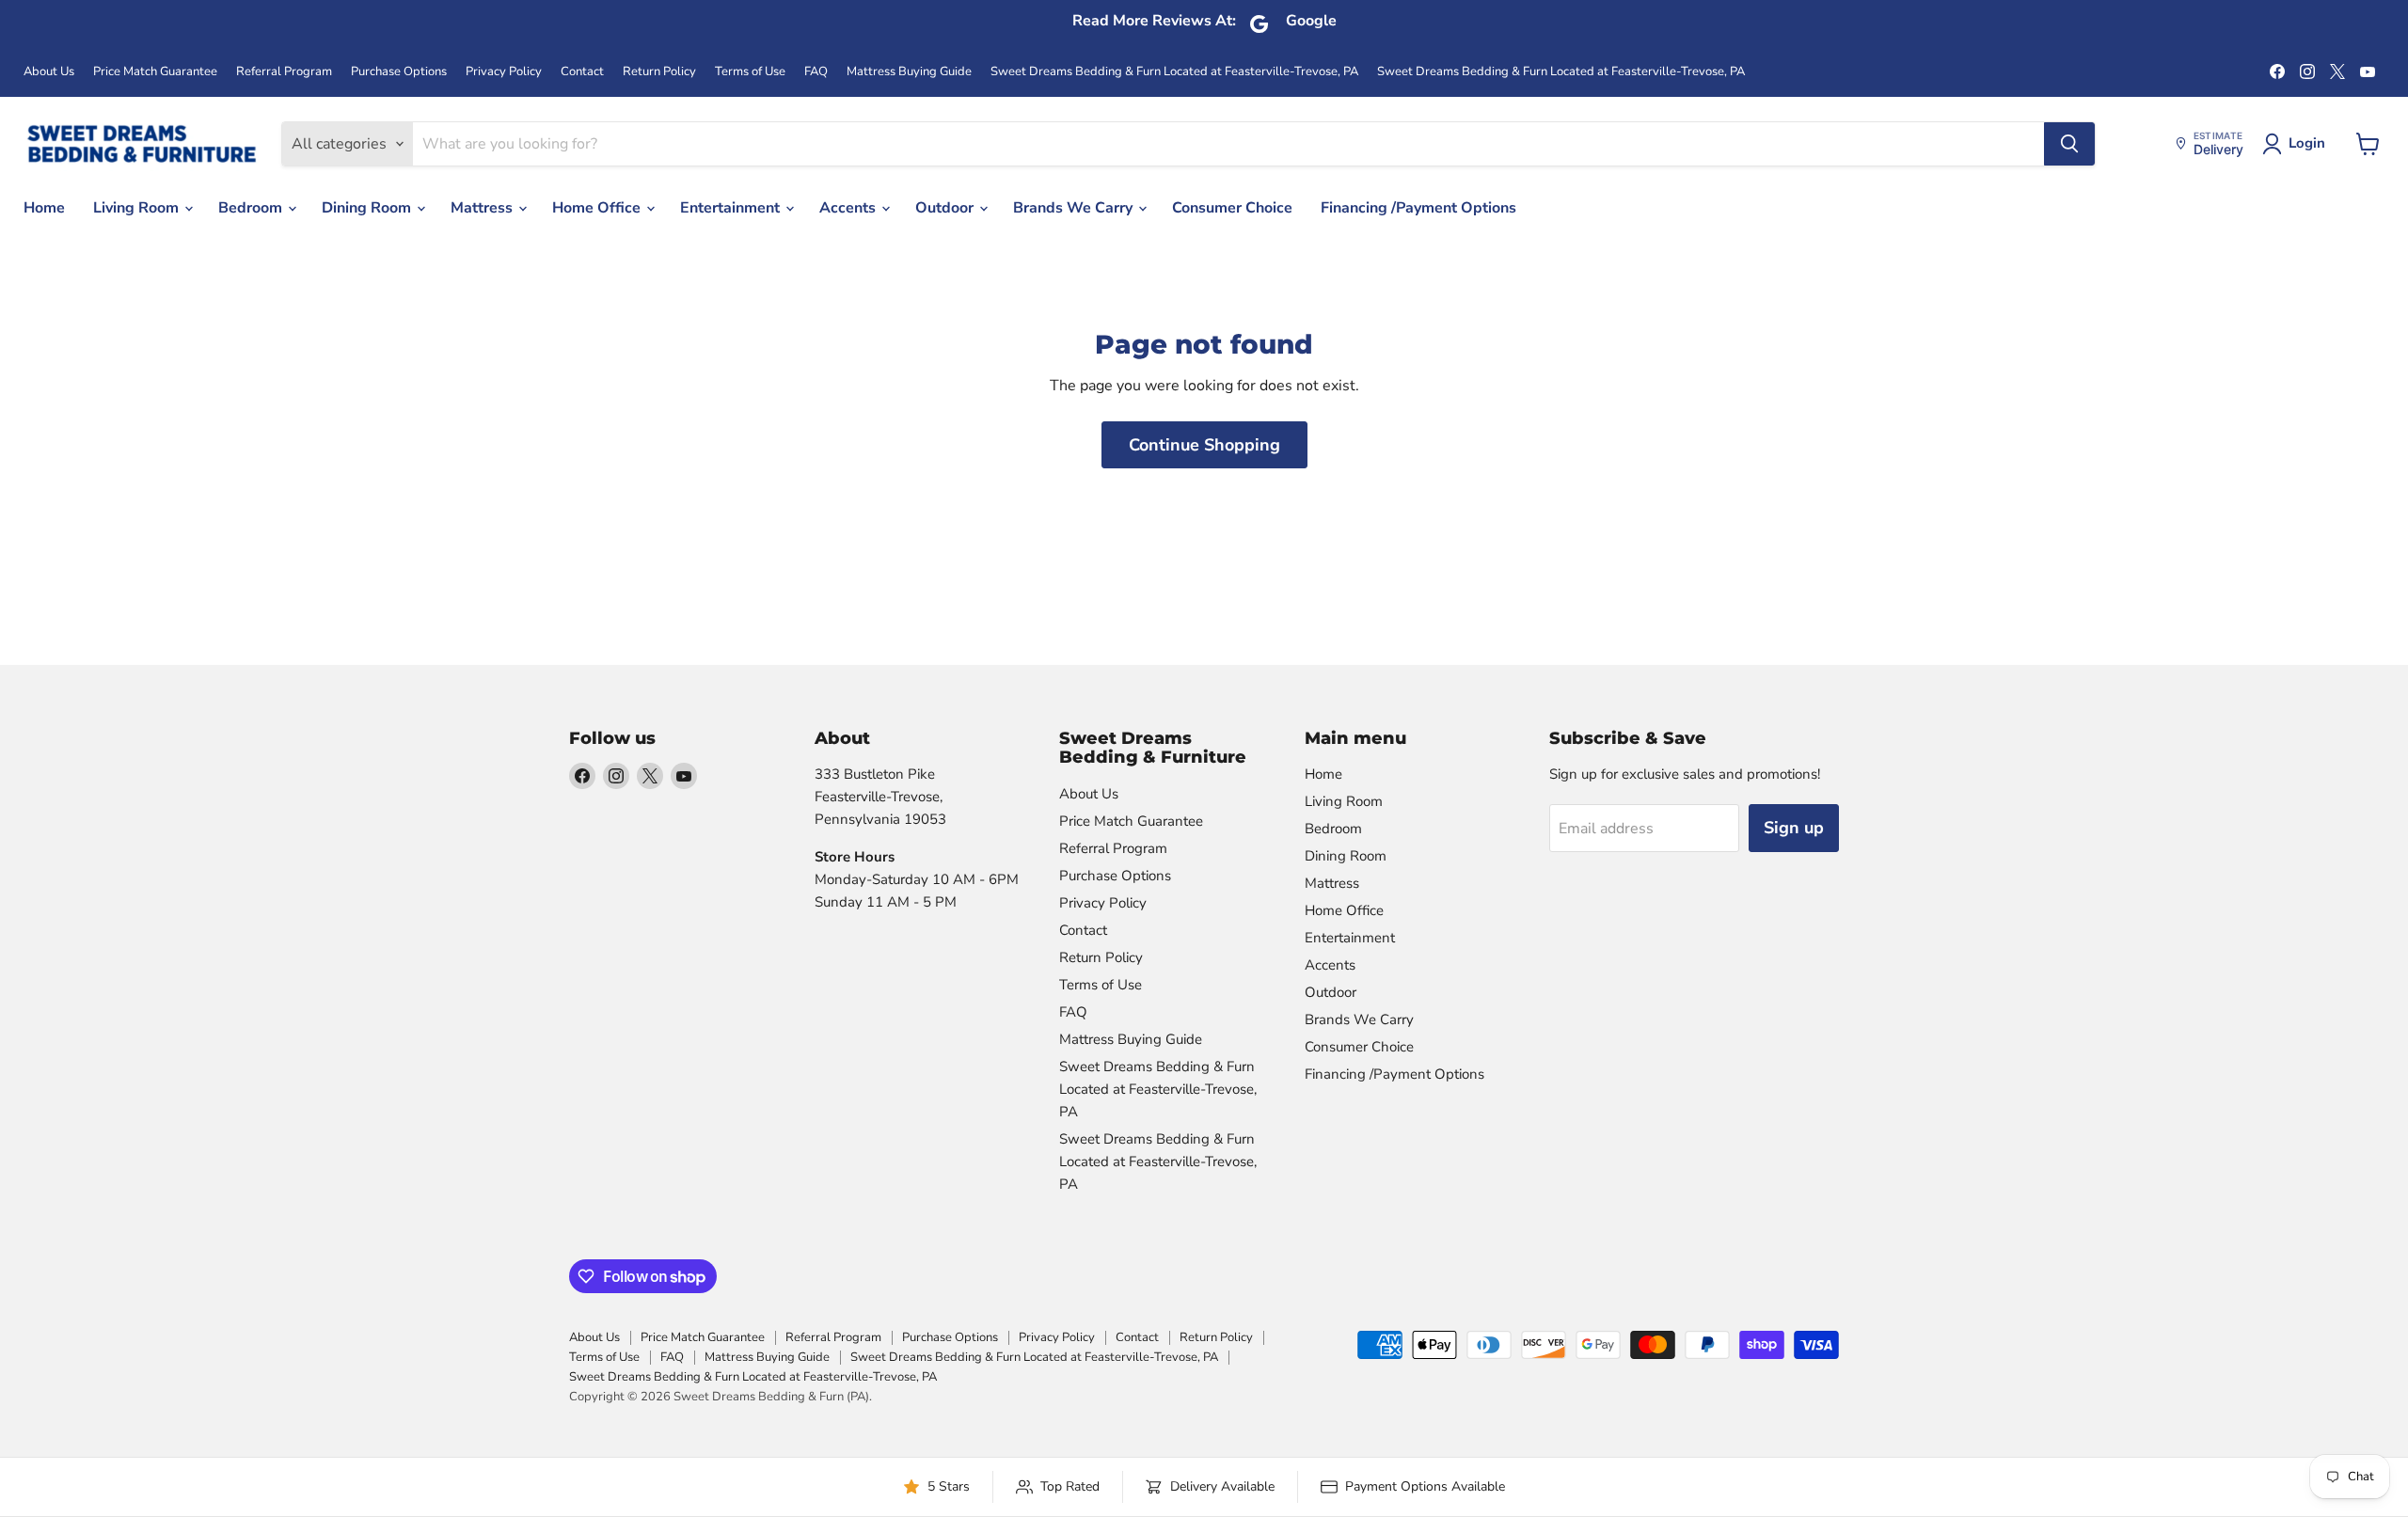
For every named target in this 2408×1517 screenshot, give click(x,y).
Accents (849, 208)
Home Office (598, 208)
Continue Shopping (1204, 445)
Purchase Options (399, 72)
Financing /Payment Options (1418, 208)
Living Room (138, 208)
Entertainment (732, 208)
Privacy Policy (504, 72)
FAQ (816, 72)
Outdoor (946, 208)
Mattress (483, 208)
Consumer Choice (1232, 208)
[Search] (2069, 144)
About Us (49, 72)
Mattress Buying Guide (909, 72)
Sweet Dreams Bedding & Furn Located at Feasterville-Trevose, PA (1174, 72)
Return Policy (659, 72)
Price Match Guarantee (155, 72)
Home (44, 208)
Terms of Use (750, 72)
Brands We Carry (1075, 208)
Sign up (1794, 828)
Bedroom (252, 208)
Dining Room (368, 208)
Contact (582, 72)
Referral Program (284, 72)
